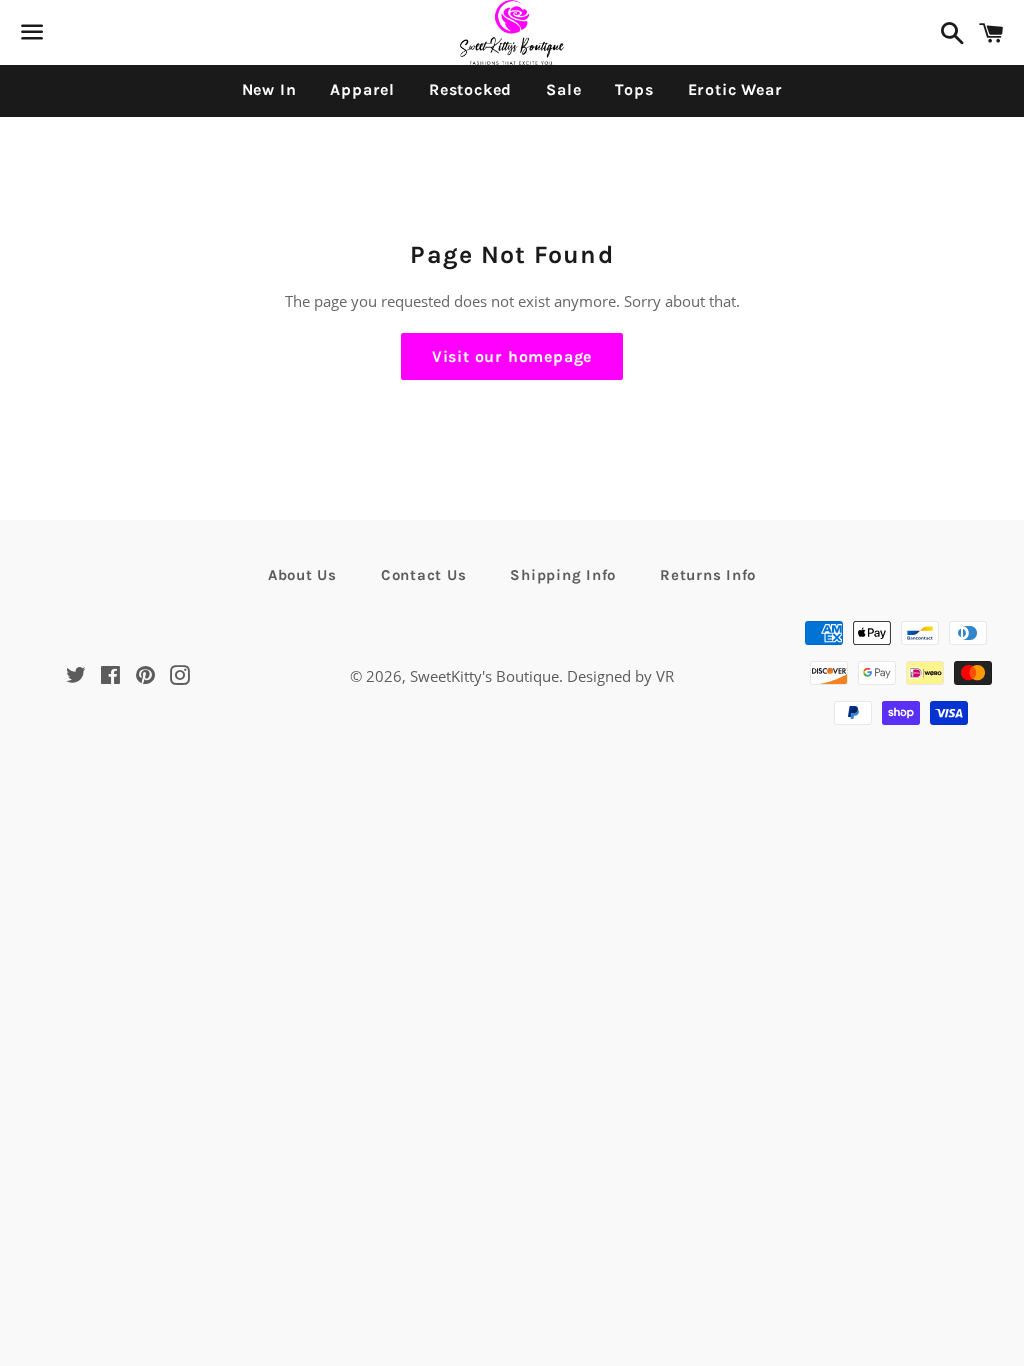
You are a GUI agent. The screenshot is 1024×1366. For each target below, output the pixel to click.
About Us (302, 575)
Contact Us (424, 575)
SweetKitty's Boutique (484, 676)
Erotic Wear (735, 89)
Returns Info (708, 575)
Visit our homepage (512, 356)
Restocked (470, 89)
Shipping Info (563, 575)
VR (665, 676)
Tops (634, 89)
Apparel (362, 89)
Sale (563, 89)
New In (269, 89)
